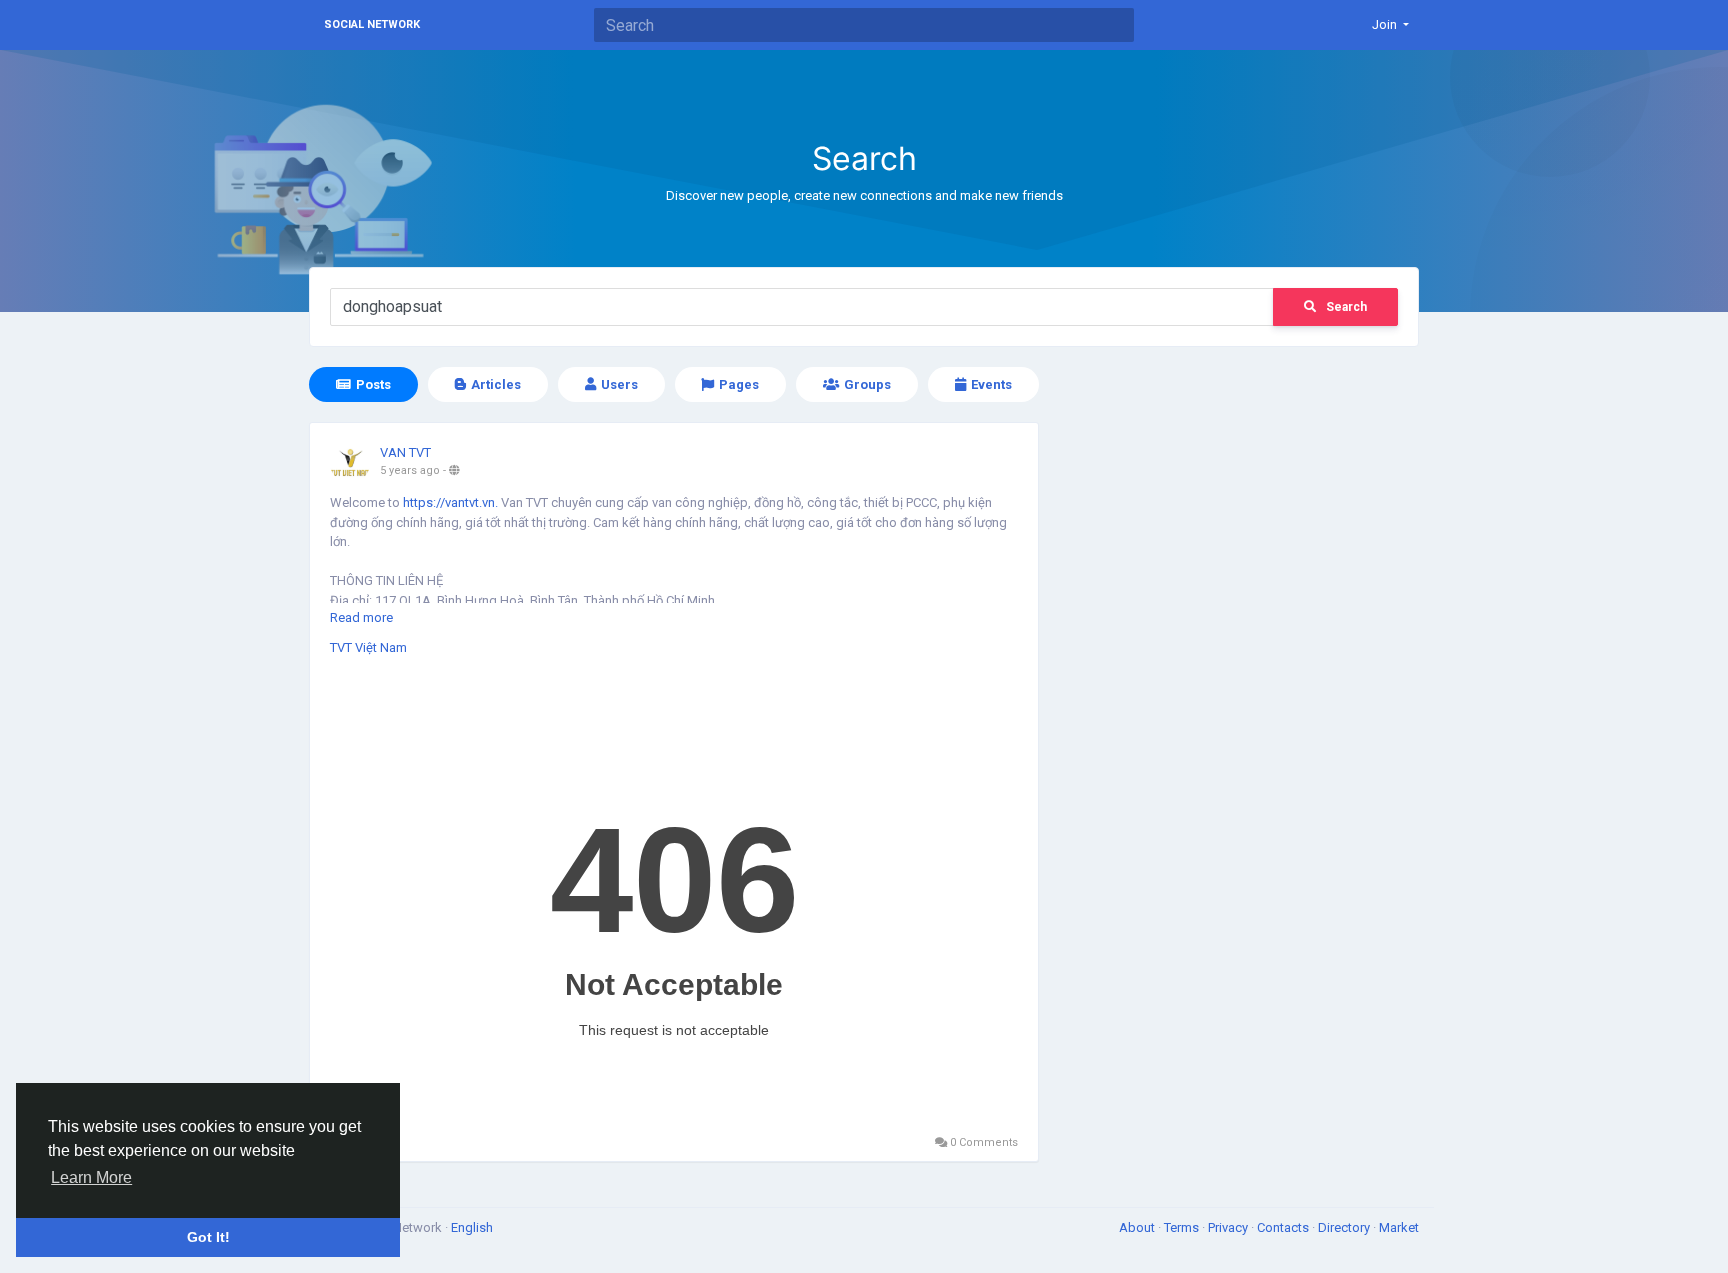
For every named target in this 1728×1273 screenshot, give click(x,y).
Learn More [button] (91, 1177)
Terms (1183, 1227)
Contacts (1284, 1227)
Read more (361, 617)
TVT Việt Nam (368, 647)
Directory (1345, 1227)
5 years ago (410, 470)
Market (1399, 1227)
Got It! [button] (208, 1237)
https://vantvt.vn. (450, 502)
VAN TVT (405, 452)
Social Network (372, 24)
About (1138, 1227)
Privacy (1229, 1227)
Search (1346, 307)
